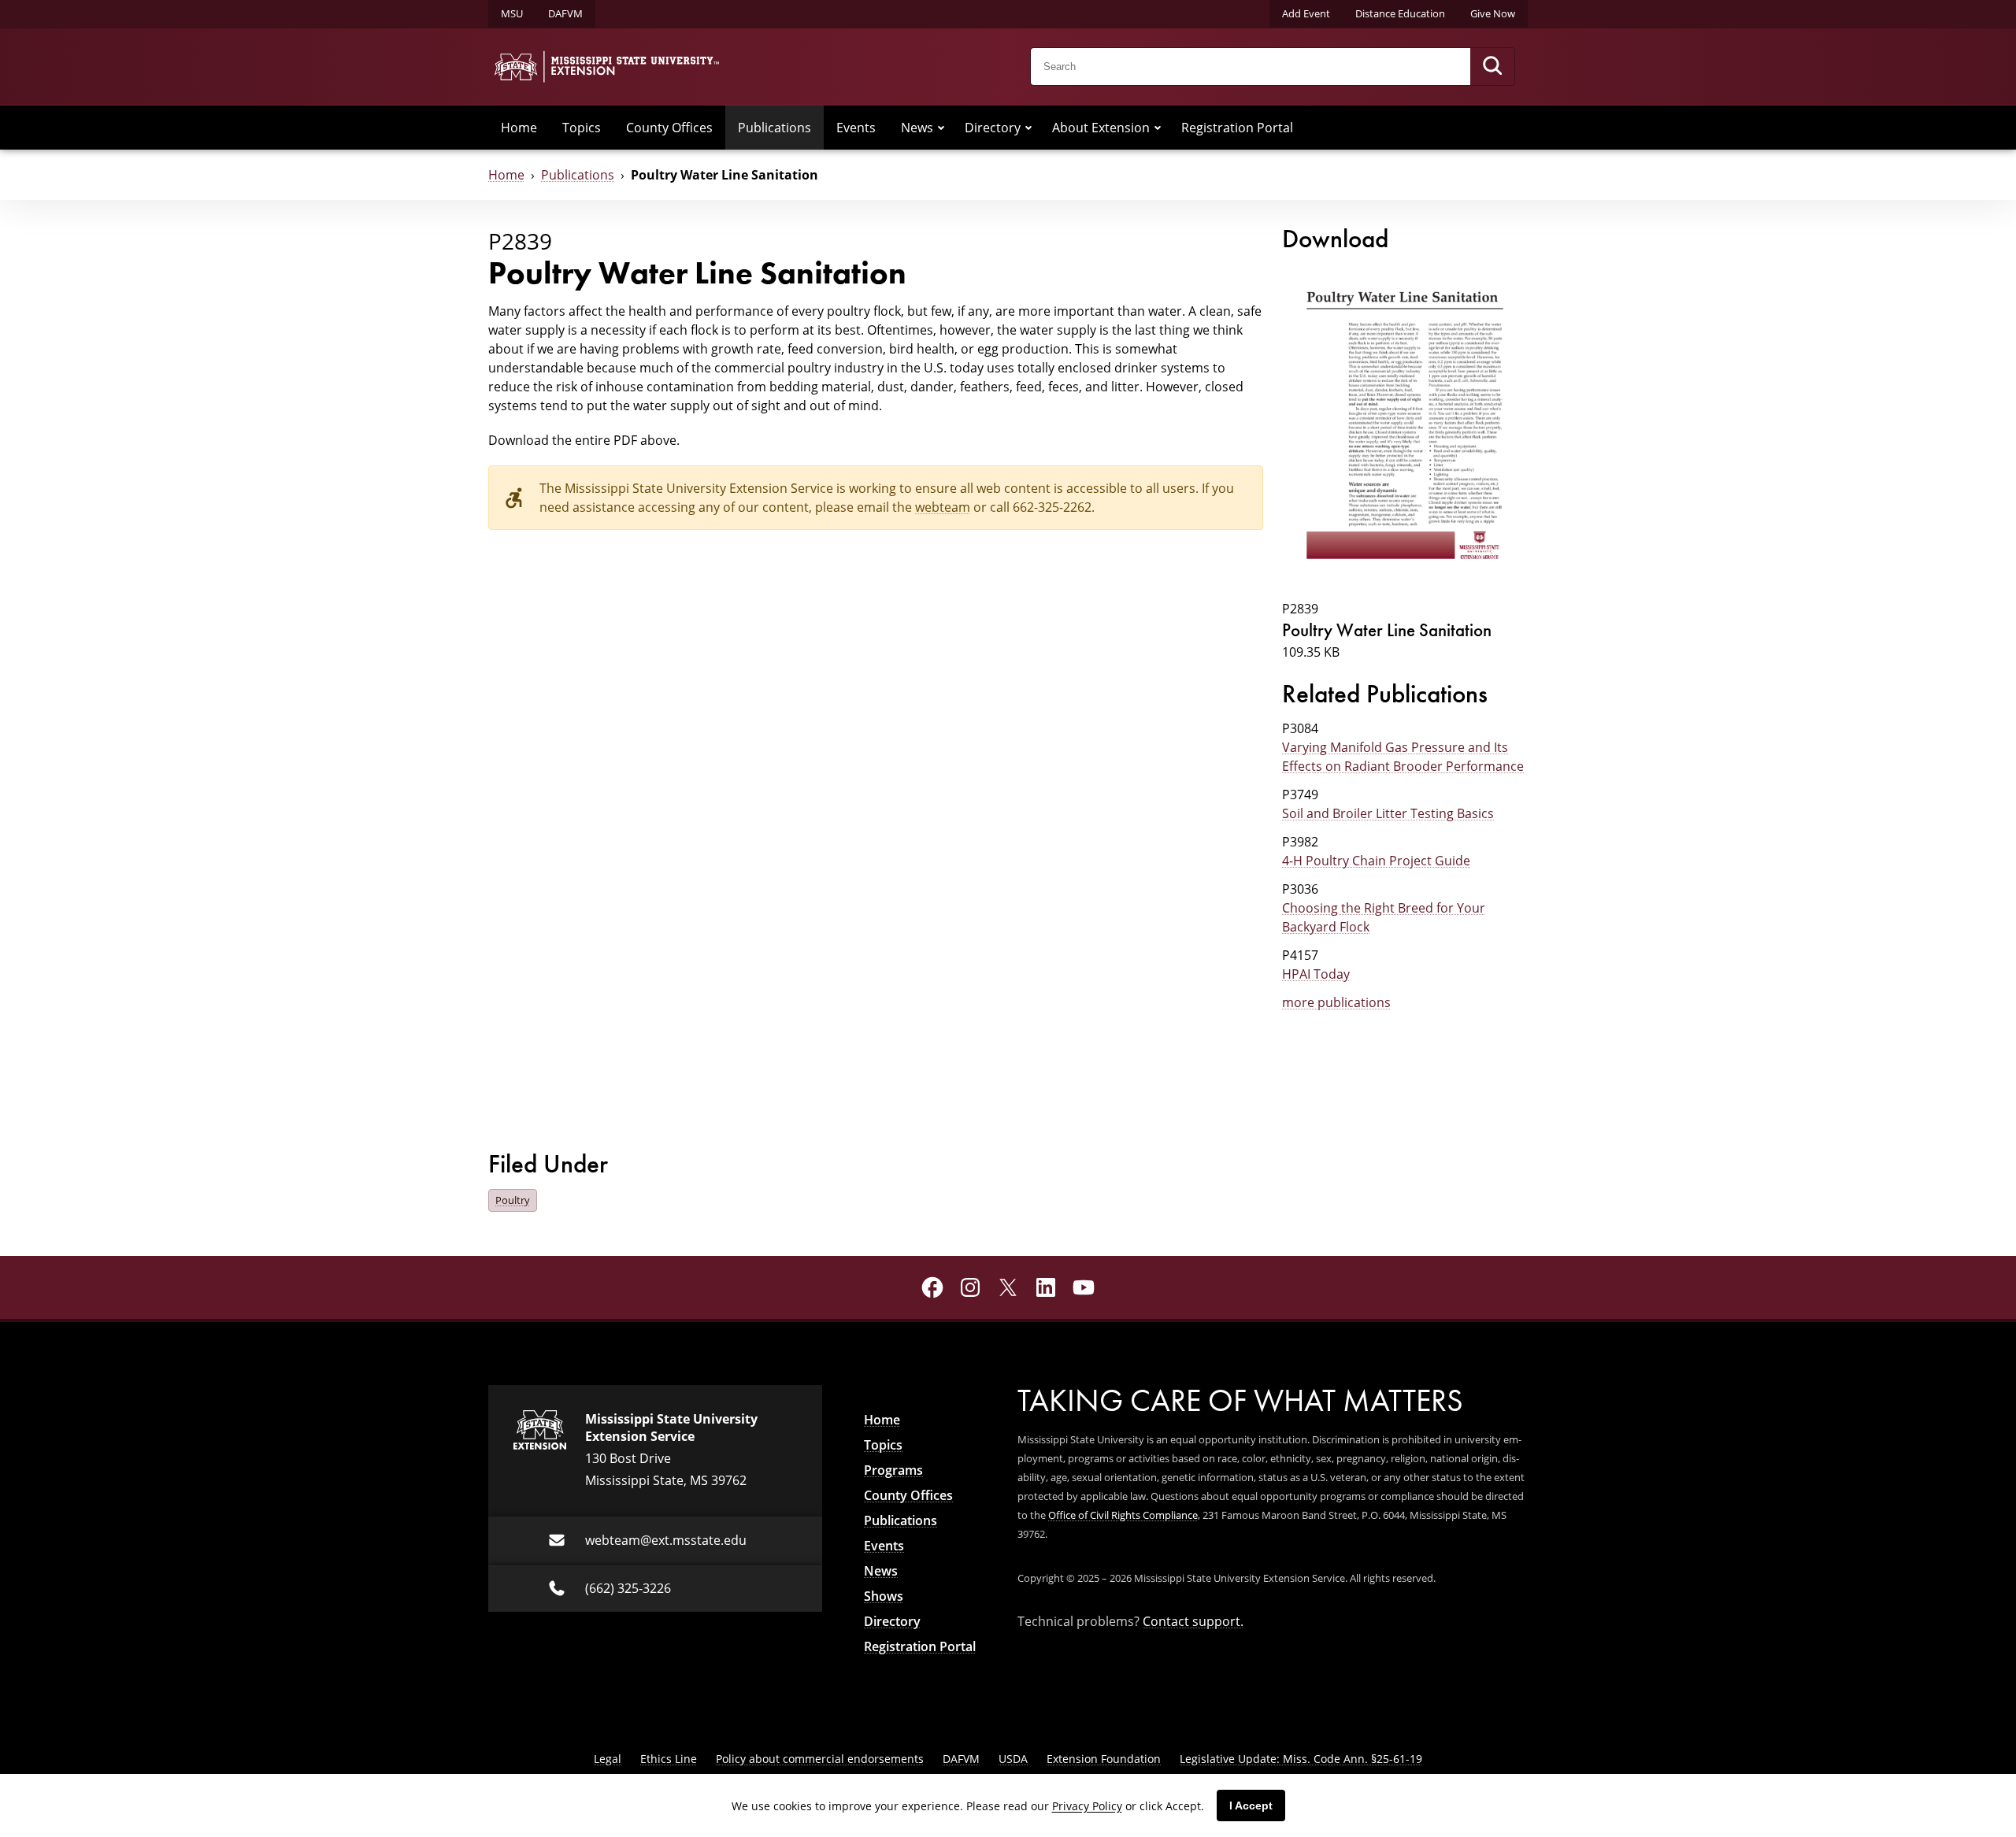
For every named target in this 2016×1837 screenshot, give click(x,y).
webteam (943, 507)
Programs (893, 1470)
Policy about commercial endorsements (820, 1759)
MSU (512, 13)
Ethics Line (669, 1759)
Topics (582, 128)
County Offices (669, 128)
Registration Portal (1237, 128)
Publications (775, 128)
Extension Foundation (1104, 1759)
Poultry (513, 1200)
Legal (608, 1759)
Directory (993, 128)
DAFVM (565, 13)
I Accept (1251, 1806)
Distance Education (1400, 13)
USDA (1013, 1759)
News (917, 128)
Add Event (1306, 13)
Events (856, 128)
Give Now (1493, 13)
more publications (1336, 1002)
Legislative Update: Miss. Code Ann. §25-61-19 (1301, 1759)
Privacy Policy (1087, 1806)
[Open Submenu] (941, 128)
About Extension (1101, 128)
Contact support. (1193, 1621)
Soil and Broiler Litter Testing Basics (1388, 813)
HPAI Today (1316, 974)
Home (519, 128)
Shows (884, 1596)
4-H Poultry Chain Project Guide (1376, 861)
